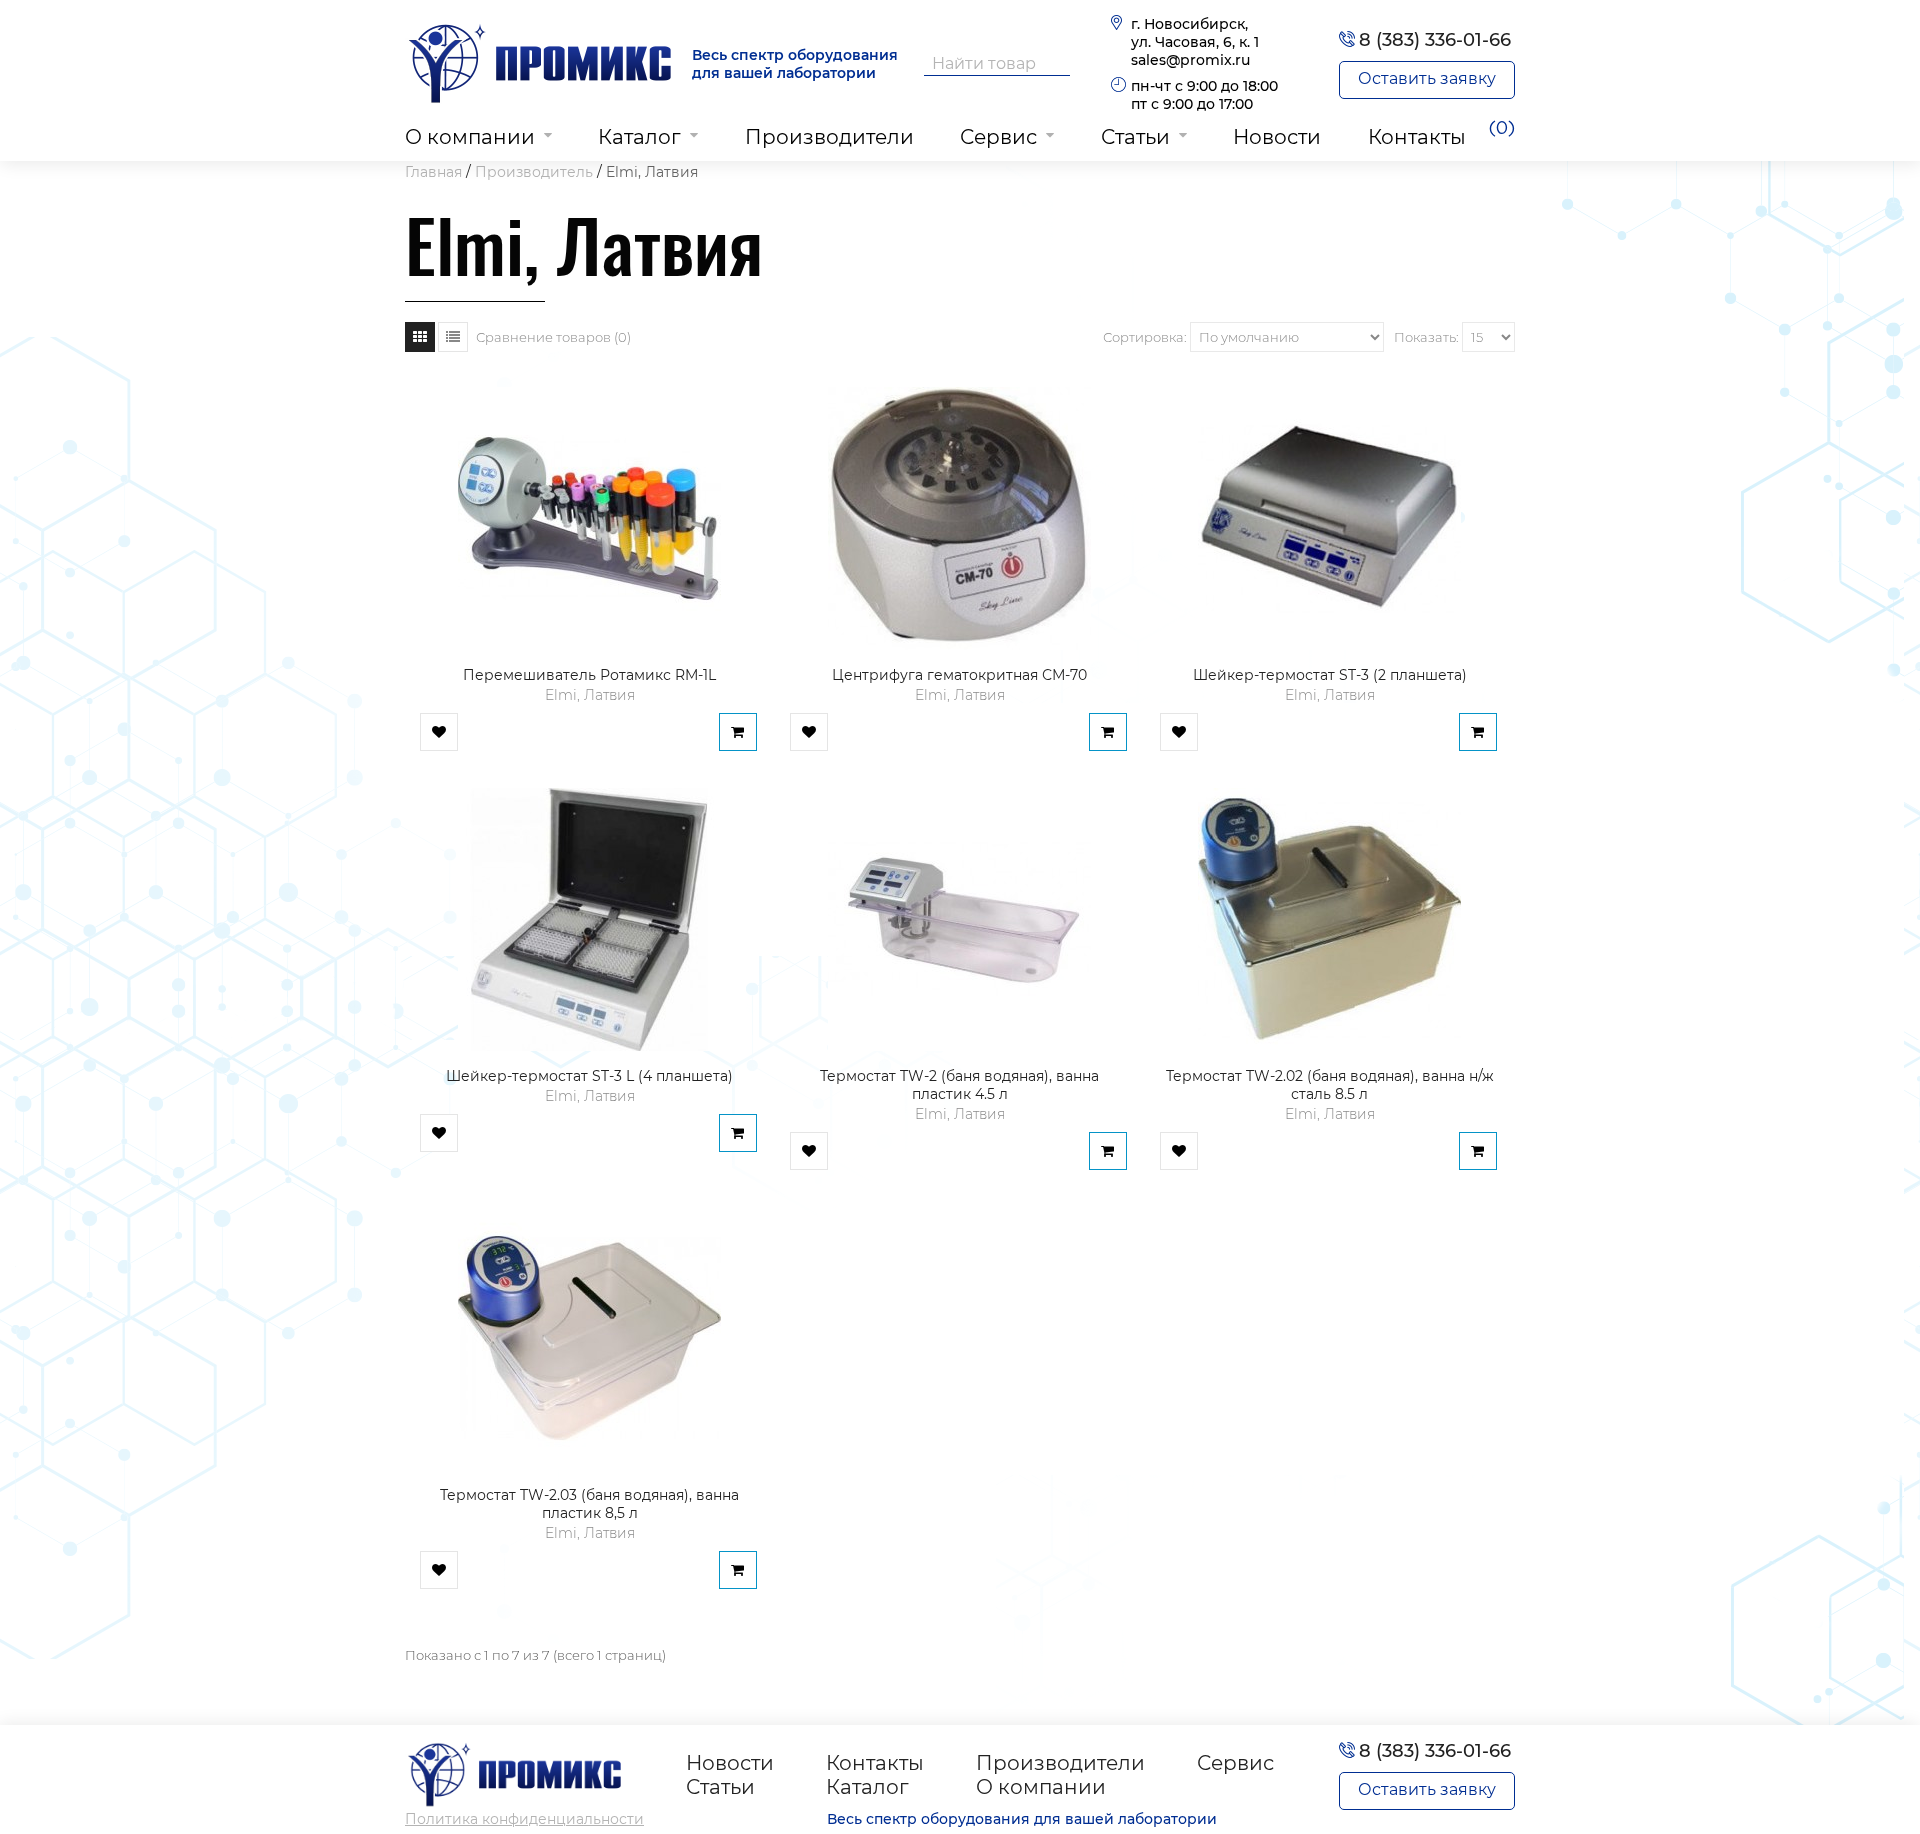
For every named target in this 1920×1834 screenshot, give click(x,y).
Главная (433, 172)
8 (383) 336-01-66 (1435, 40)
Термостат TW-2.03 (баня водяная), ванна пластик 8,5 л (589, 1504)
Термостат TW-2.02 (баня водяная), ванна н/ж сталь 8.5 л (1330, 1085)
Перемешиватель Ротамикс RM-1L (589, 675)
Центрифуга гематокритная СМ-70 (959, 675)
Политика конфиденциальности (524, 1819)
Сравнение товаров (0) (553, 337)
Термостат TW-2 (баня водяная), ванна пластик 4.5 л (959, 1085)
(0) (1501, 129)
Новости (1277, 137)
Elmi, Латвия (652, 172)
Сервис (998, 137)
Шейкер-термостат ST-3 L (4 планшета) (589, 1076)
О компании (470, 137)
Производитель (534, 172)
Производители (829, 137)
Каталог (639, 137)
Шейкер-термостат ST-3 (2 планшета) (1330, 675)
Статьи (1135, 137)
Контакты (1417, 137)
